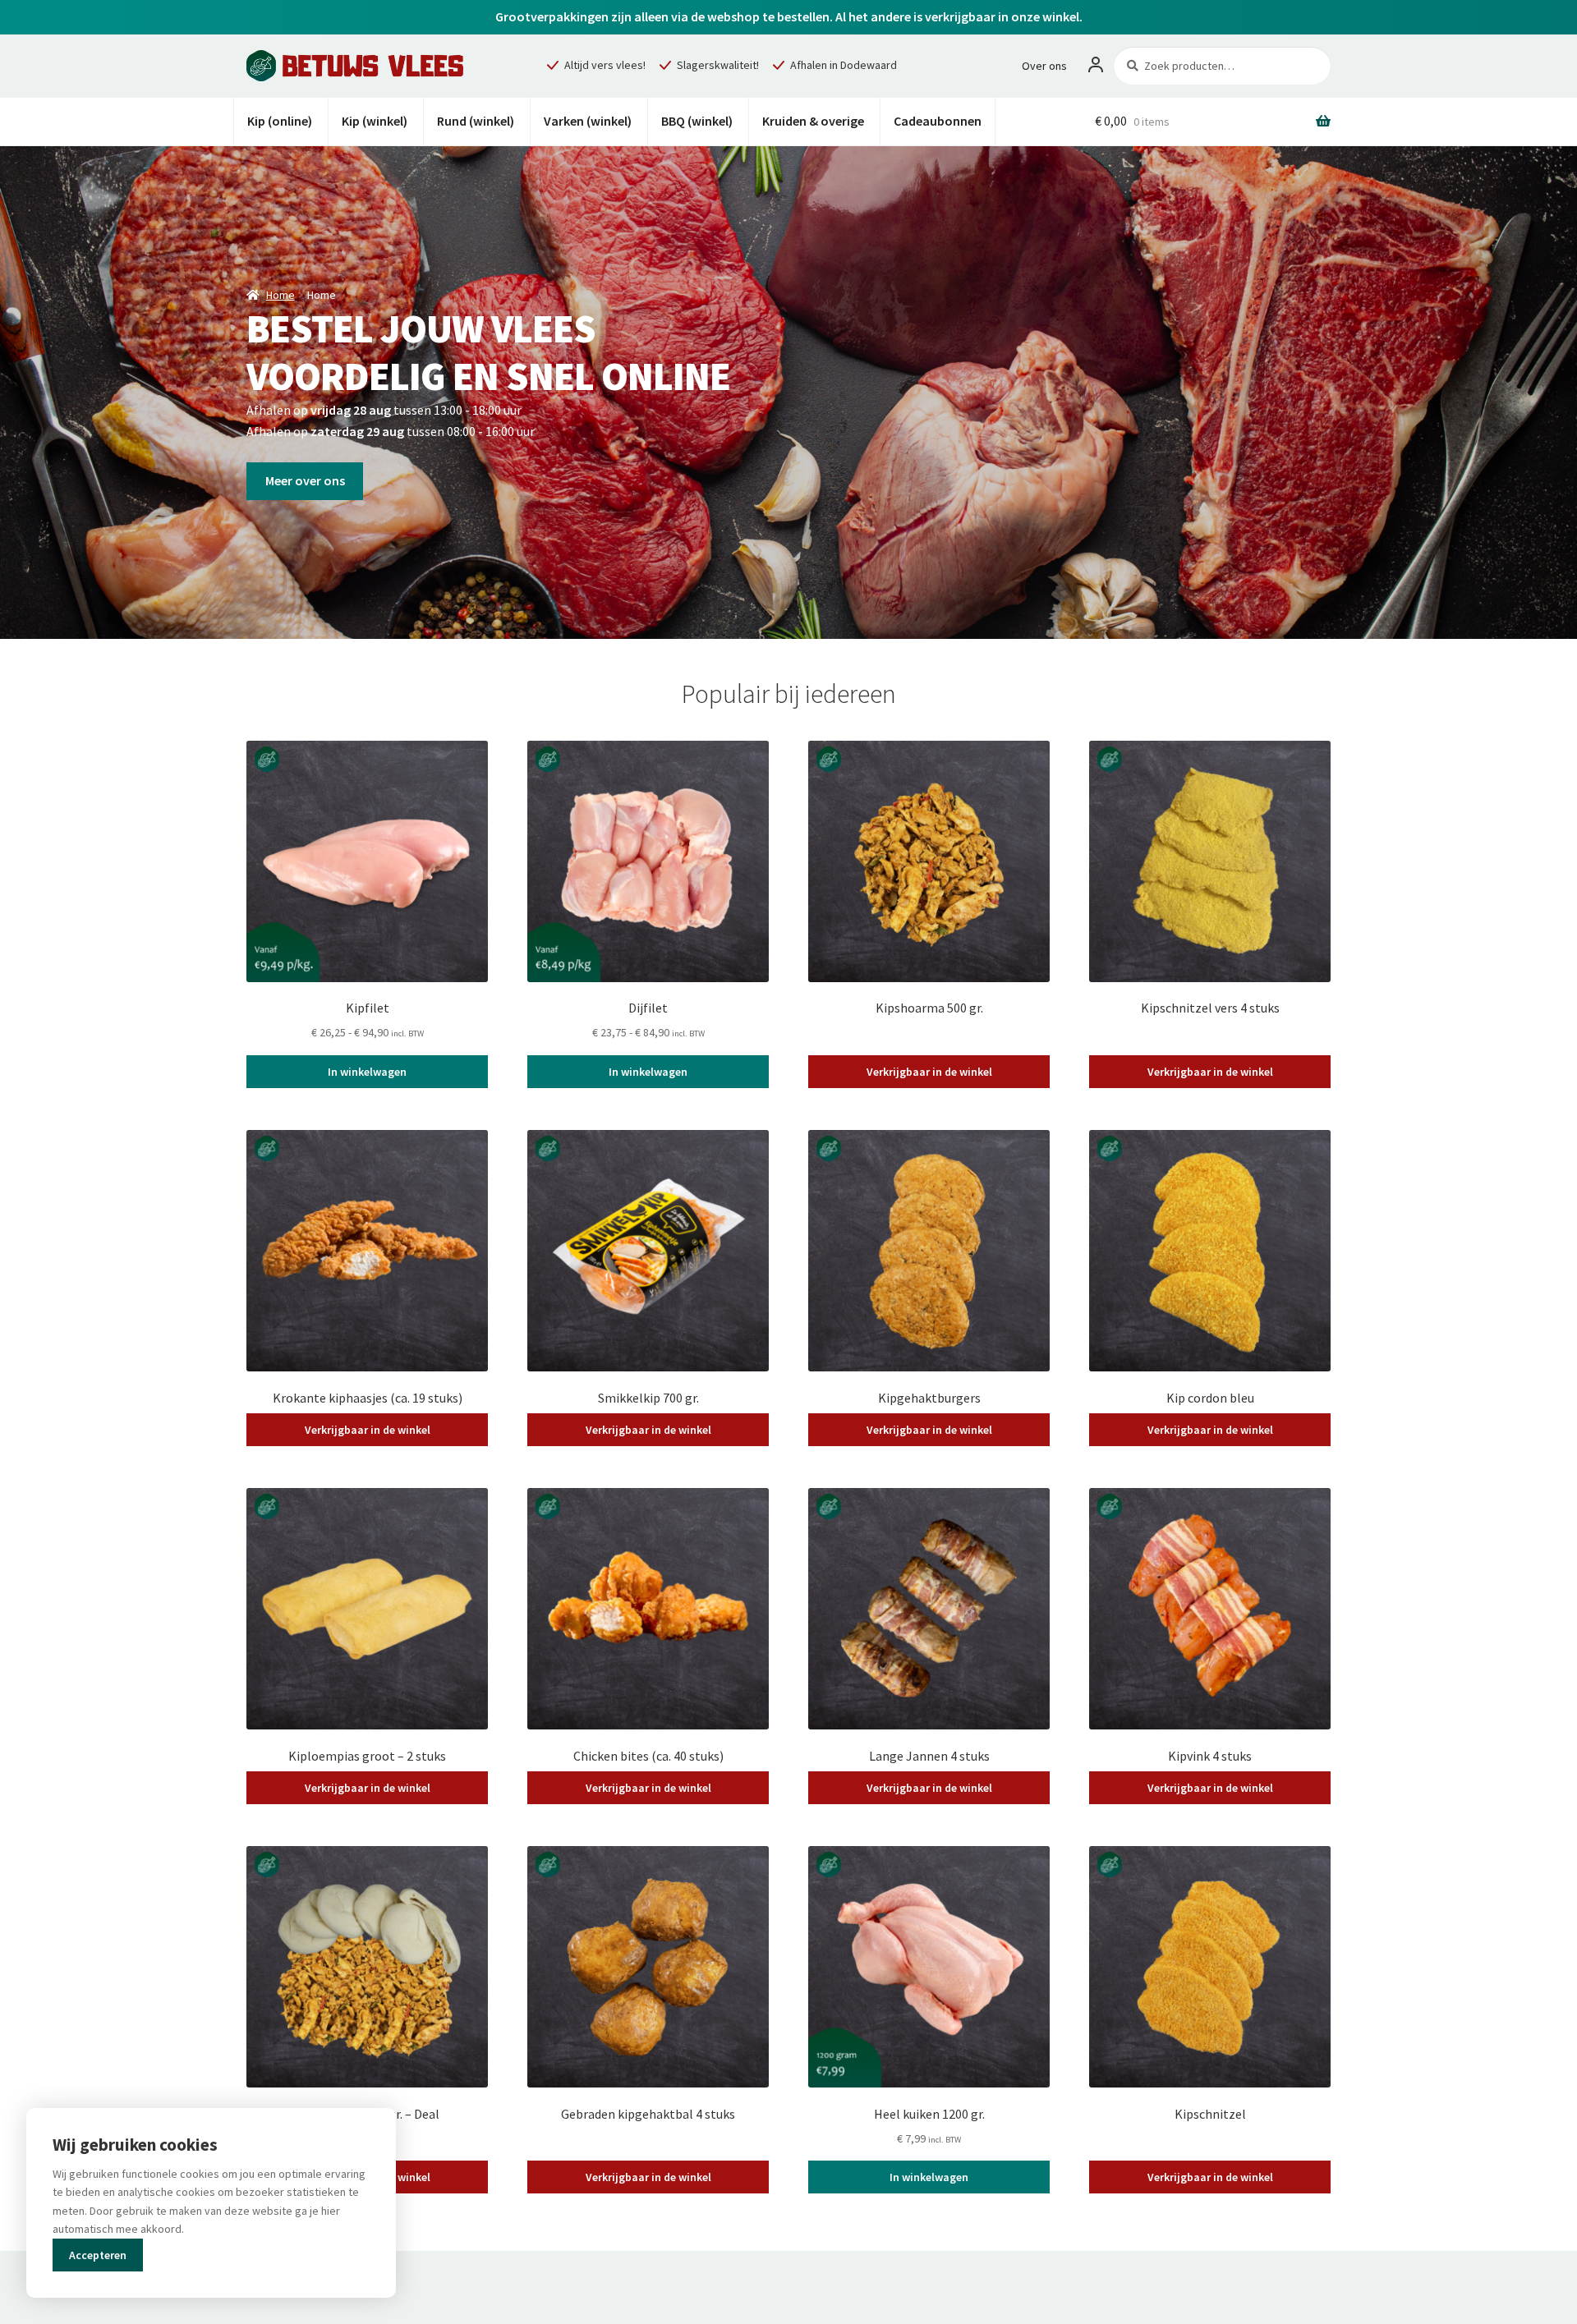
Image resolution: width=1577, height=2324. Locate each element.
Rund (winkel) (476, 121)
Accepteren (98, 2255)
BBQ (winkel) (697, 121)
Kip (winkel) (375, 121)
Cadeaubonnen (938, 121)
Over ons (1044, 66)
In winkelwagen (367, 1072)
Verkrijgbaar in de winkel (929, 1072)
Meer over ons (305, 480)
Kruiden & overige (813, 121)
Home (280, 295)
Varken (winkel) (588, 121)
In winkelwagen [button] (929, 2177)
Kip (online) (280, 121)
